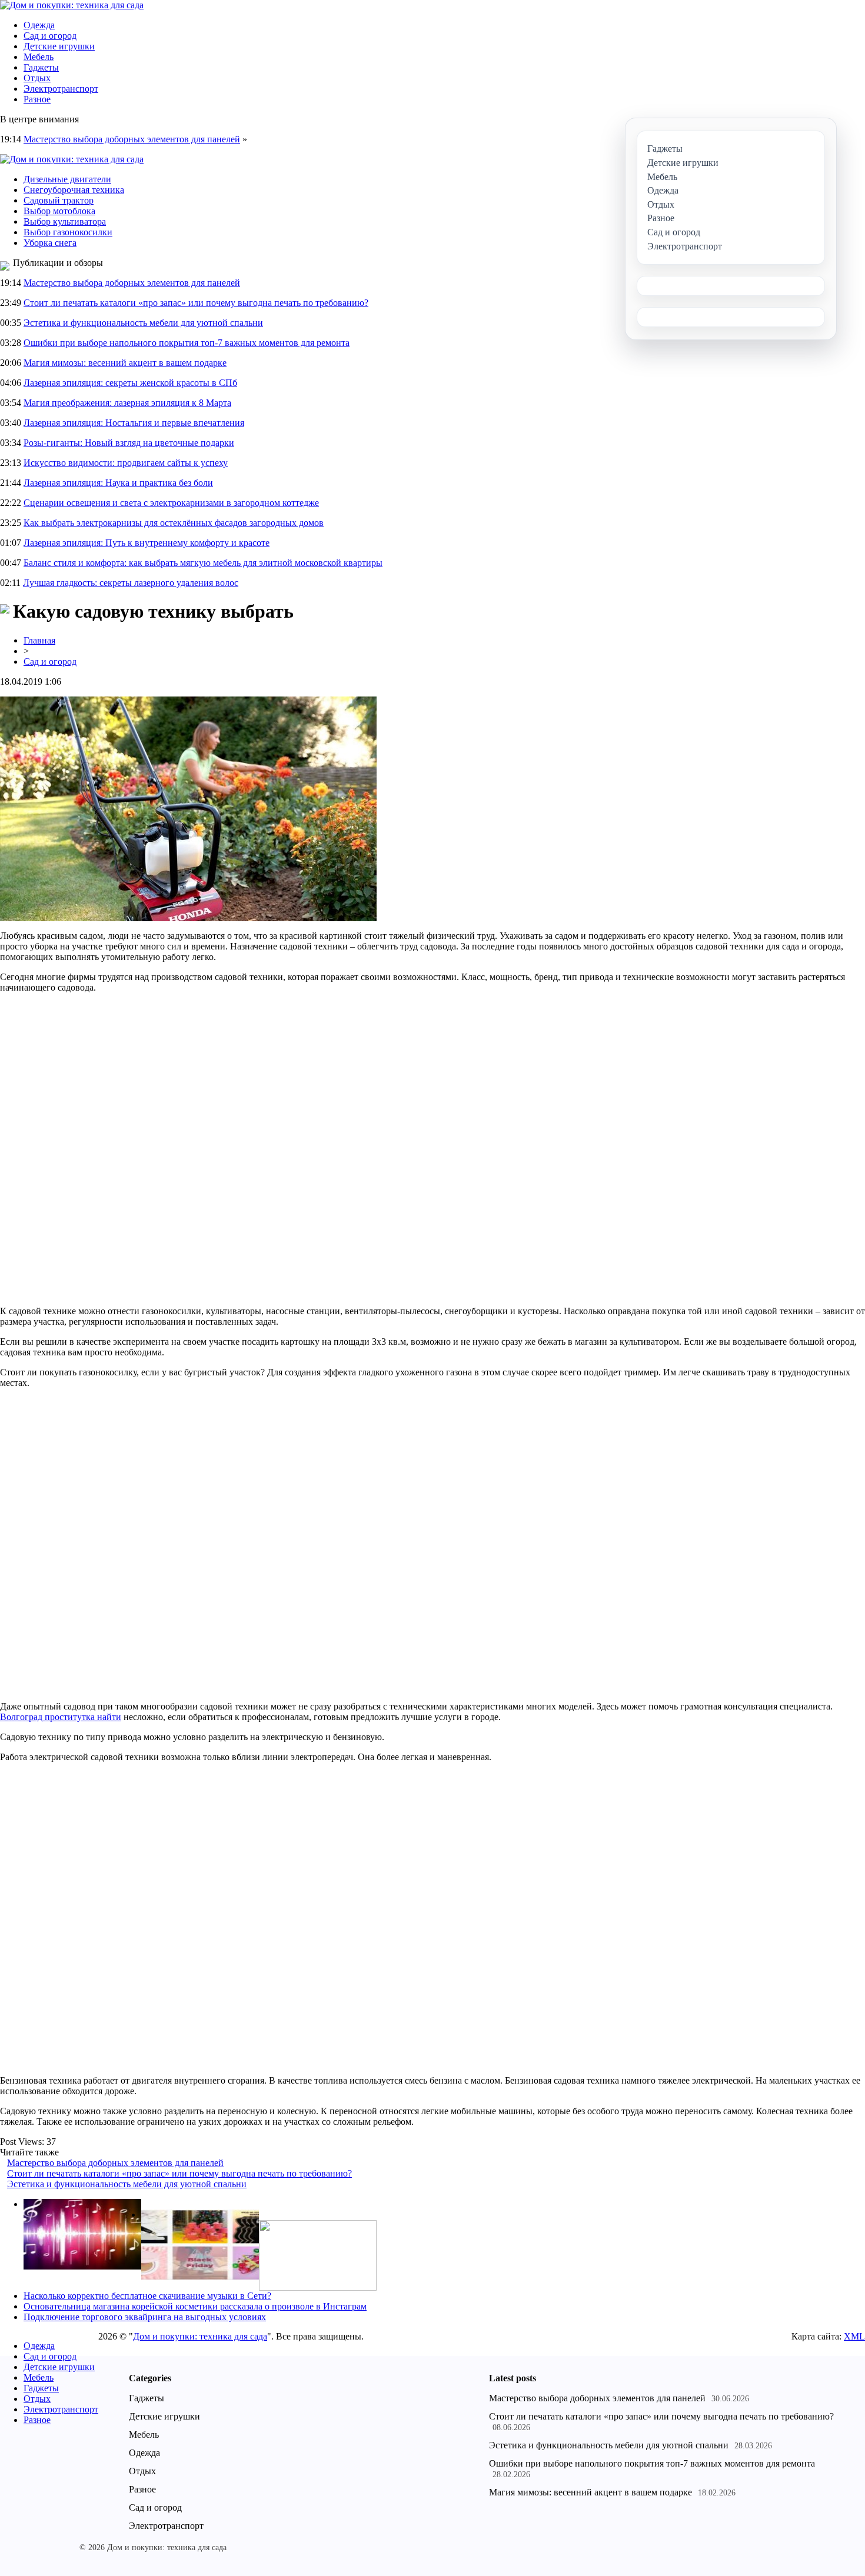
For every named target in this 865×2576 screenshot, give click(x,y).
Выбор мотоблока (59, 211)
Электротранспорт (61, 89)
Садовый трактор (59, 200)
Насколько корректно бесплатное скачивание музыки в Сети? (147, 2296)
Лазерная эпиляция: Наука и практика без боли (118, 483)
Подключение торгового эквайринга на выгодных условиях (145, 2317)
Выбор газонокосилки (68, 232)
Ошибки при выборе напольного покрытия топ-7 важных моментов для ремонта (187, 343)
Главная (39, 640)
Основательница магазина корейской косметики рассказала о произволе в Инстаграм (195, 2306)
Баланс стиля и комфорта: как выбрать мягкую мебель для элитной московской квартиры (203, 563)
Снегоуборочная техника (74, 190)
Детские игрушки (59, 46)
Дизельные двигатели (67, 179)
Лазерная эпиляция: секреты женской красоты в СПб (130, 383)
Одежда (39, 25)
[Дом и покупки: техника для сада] (72, 5)
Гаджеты (41, 67)
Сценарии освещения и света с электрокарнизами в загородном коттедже (171, 503)
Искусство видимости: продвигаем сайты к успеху (126, 463)
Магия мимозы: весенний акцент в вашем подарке (125, 363)
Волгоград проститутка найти (61, 1717)
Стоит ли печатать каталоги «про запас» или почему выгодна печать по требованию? (196, 303)
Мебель (39, 57)
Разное (37, 99)
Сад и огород (50, 36)
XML (854, 2336)
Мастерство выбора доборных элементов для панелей (132, 139)
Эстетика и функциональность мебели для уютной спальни (143, 323)
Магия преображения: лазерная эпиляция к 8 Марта (127, 403)
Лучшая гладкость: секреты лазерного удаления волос (131, 583)
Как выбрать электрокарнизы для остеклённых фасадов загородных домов (174, 523)
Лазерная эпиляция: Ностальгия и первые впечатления (134, 423)
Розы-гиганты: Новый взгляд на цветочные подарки (129, 443)
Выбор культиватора (65, 221)
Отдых (37, 78)
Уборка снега (50, 243)
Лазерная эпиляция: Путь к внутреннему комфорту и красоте (147, 543)
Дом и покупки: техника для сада (200, 2336)
